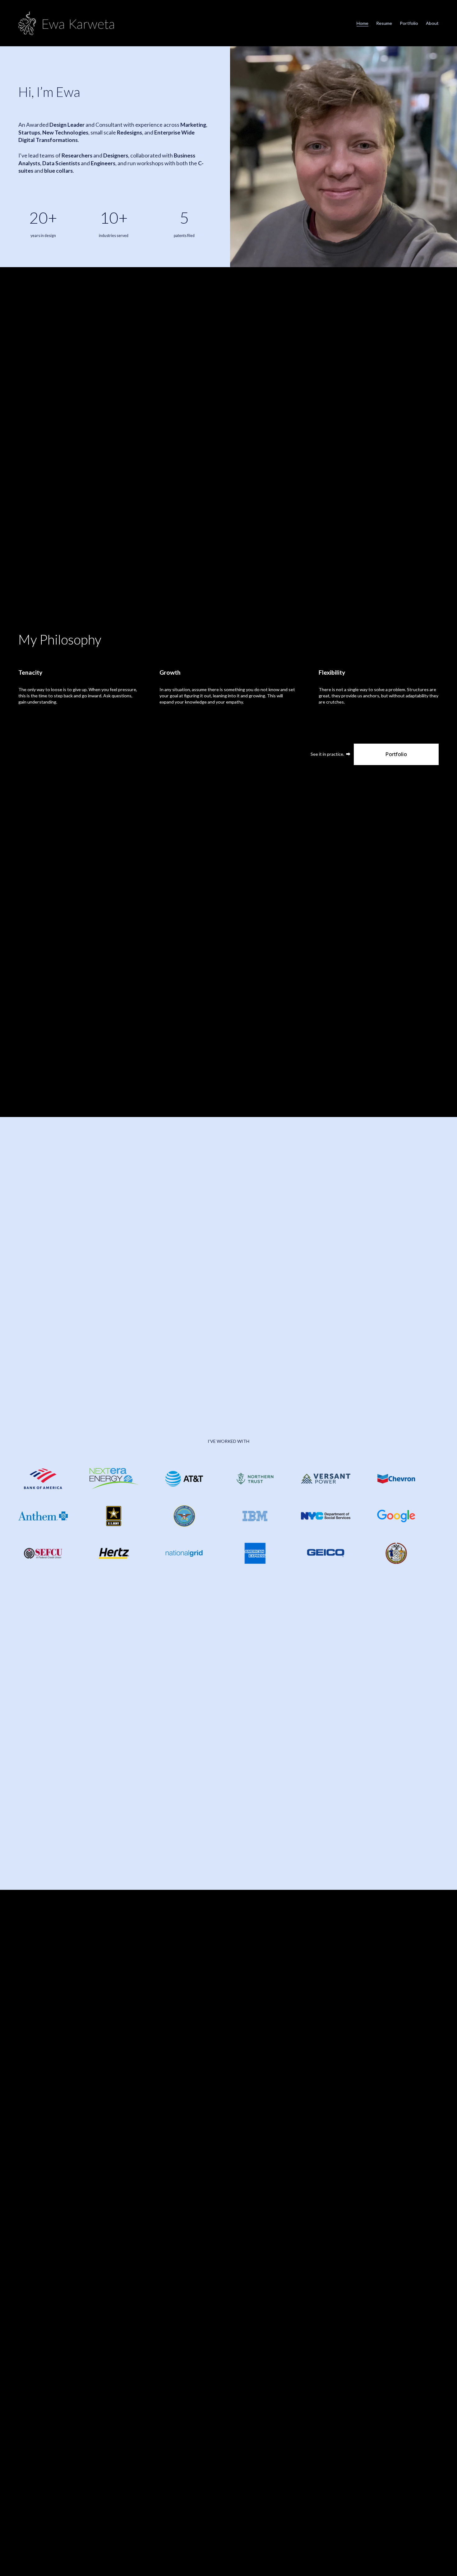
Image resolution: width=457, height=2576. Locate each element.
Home (362, 23)
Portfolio (409, 23)
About (432, 23)
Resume (384, 23)
